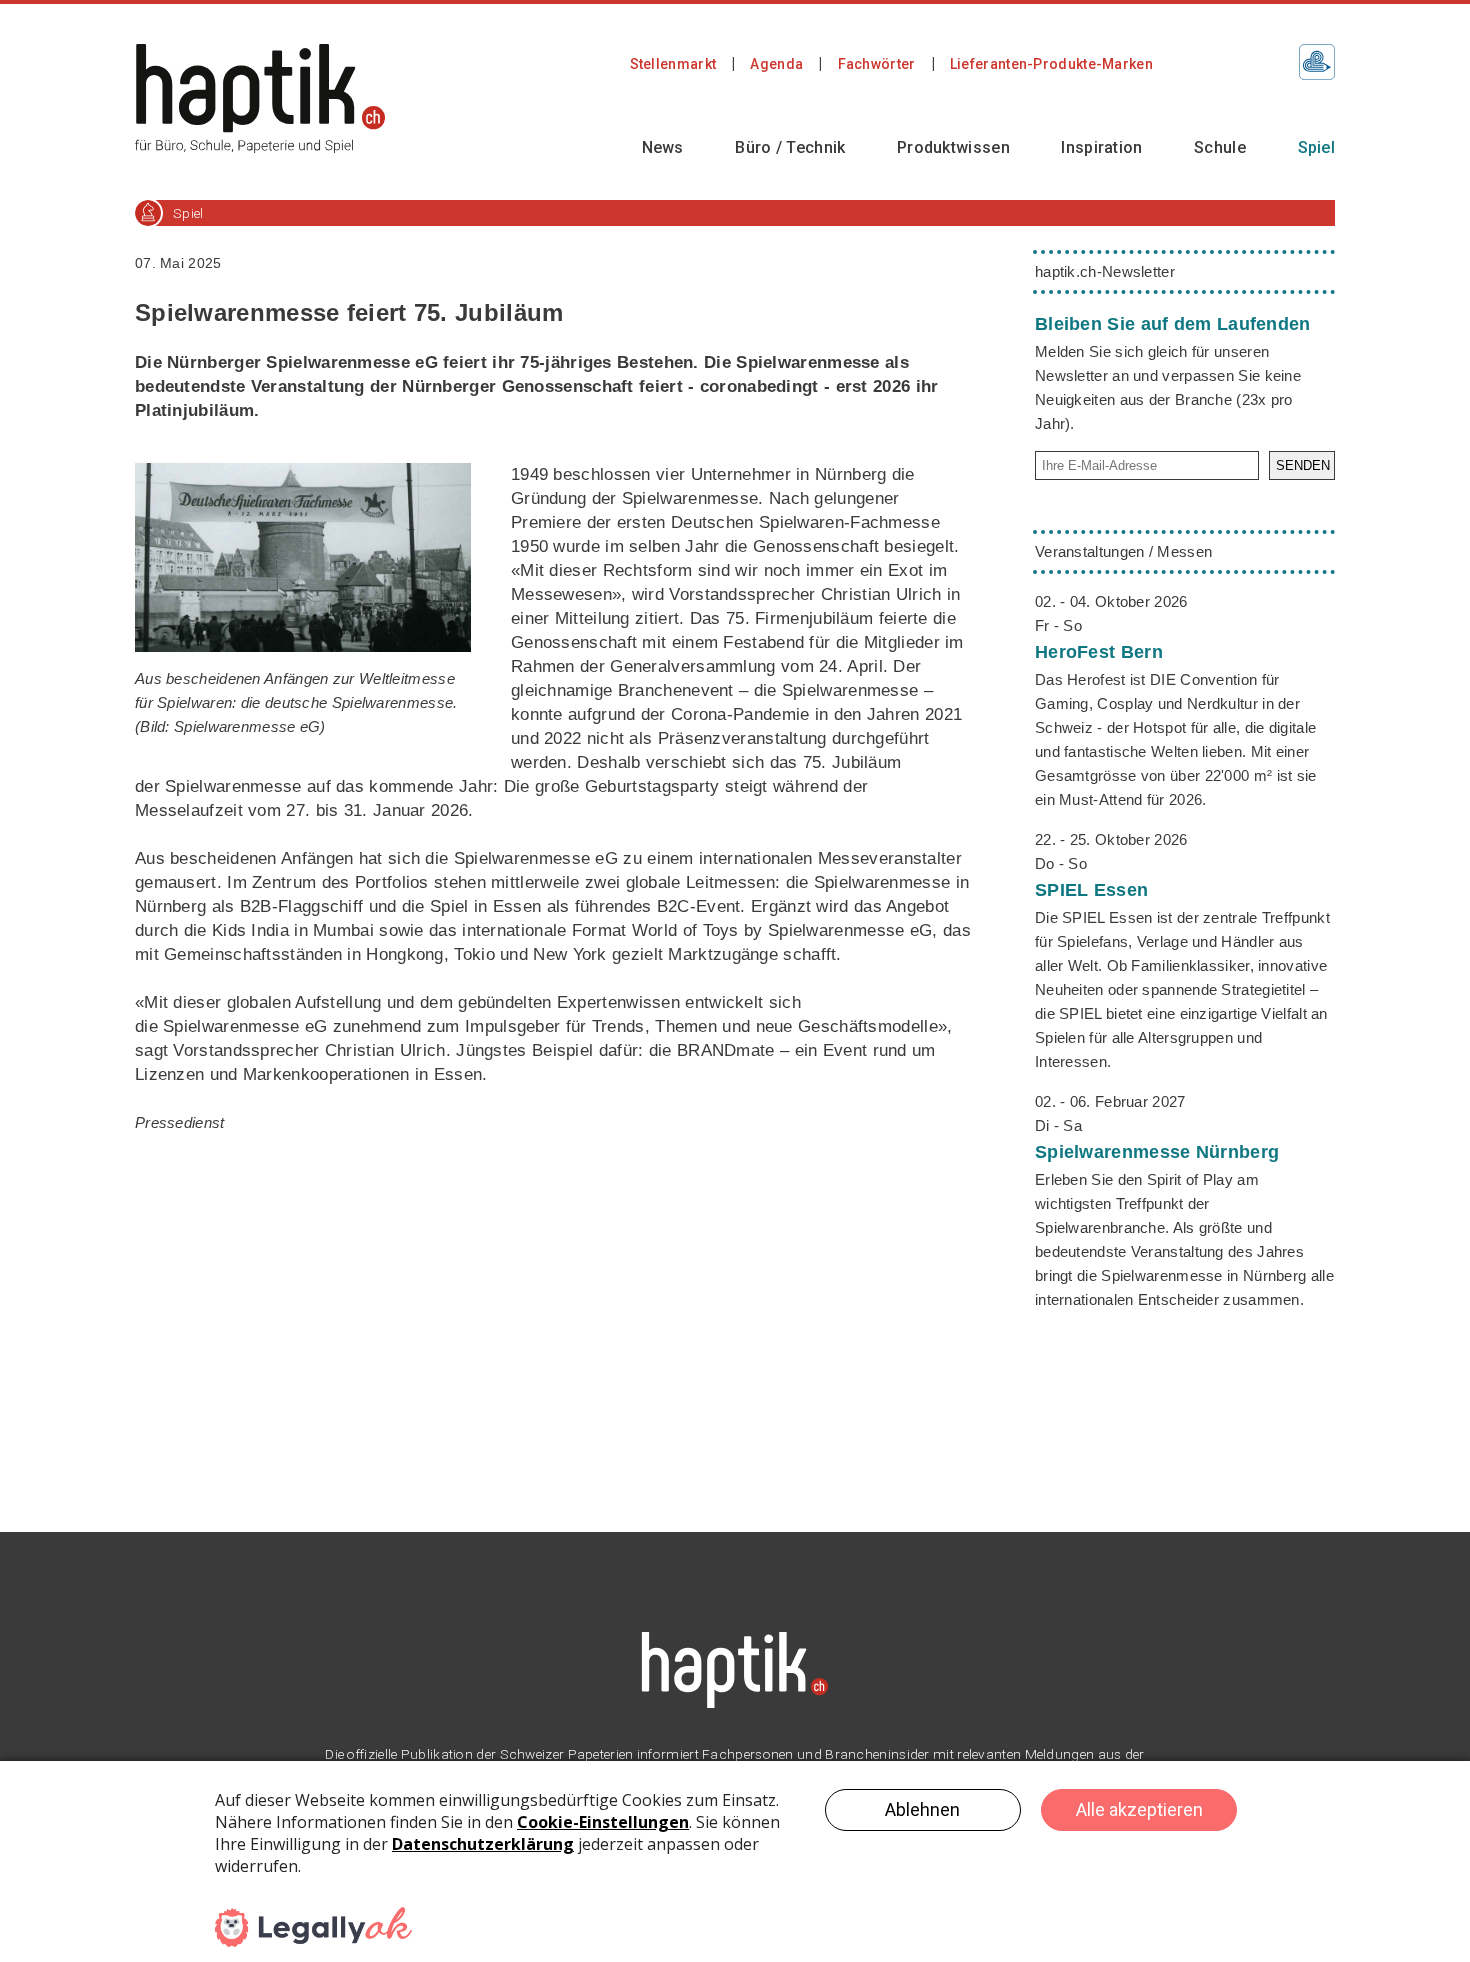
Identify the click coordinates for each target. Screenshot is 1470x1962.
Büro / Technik (790, 147)
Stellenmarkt (673, 64)
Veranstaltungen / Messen (1123, 551)
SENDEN (1303, 465)
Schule (1220, 147)
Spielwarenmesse (1157, 1152)
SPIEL (1091, 890)
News (663, 147)
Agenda (776, 64)
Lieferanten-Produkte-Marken (1051, 64)
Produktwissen (953, 147)
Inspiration (1101, 147)
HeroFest (1099, 652)
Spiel (1317, 147)
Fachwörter (877, 64)
